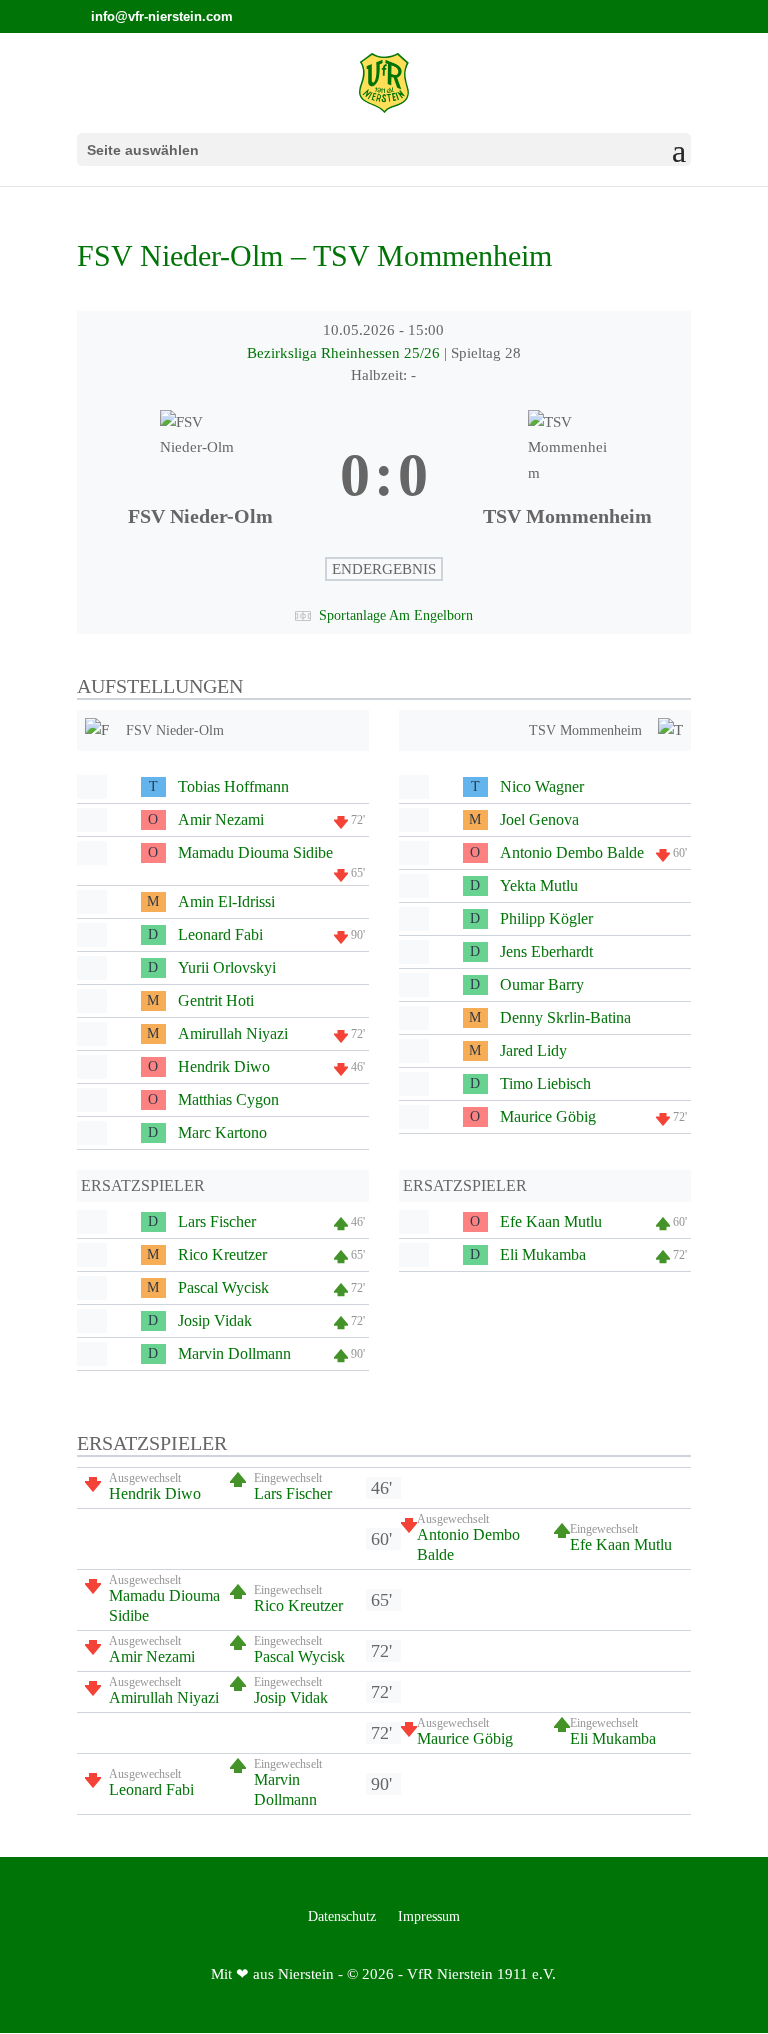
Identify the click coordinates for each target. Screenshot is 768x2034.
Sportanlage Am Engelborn (396, 615)
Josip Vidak (215, 1320)
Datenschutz (342, 1917)
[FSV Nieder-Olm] (200, 476)
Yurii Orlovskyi (227, 967)
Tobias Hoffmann (233, 786)
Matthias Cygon (228, 1099)
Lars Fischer (217, 1221)
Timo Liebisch (545, 1083)
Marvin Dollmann (234, 1353)
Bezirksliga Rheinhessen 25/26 (345, 353)
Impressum (429, 1917)
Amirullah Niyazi (233, 1033)
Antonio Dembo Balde (572, 852)
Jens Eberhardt (546, 951)
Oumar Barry (542, 984)
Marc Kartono (222, 1132)
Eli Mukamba (543, 1254)
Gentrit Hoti (216, 1000)
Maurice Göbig (548, 1116)
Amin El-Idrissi (226, 901)
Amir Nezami (221, 819)
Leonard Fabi (220, 934)
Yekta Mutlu (539, 885)
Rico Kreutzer (222, 1254)
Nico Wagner (542, 786)
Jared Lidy (533, 1050)
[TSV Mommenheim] (567, 476)
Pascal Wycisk (223, 1287)
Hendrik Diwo (224, 1066)
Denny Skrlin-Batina (565, 1017)
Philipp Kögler (546, 918)
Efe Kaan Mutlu (551, 1221)
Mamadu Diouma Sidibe (255, 852)
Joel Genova (539, 819)
